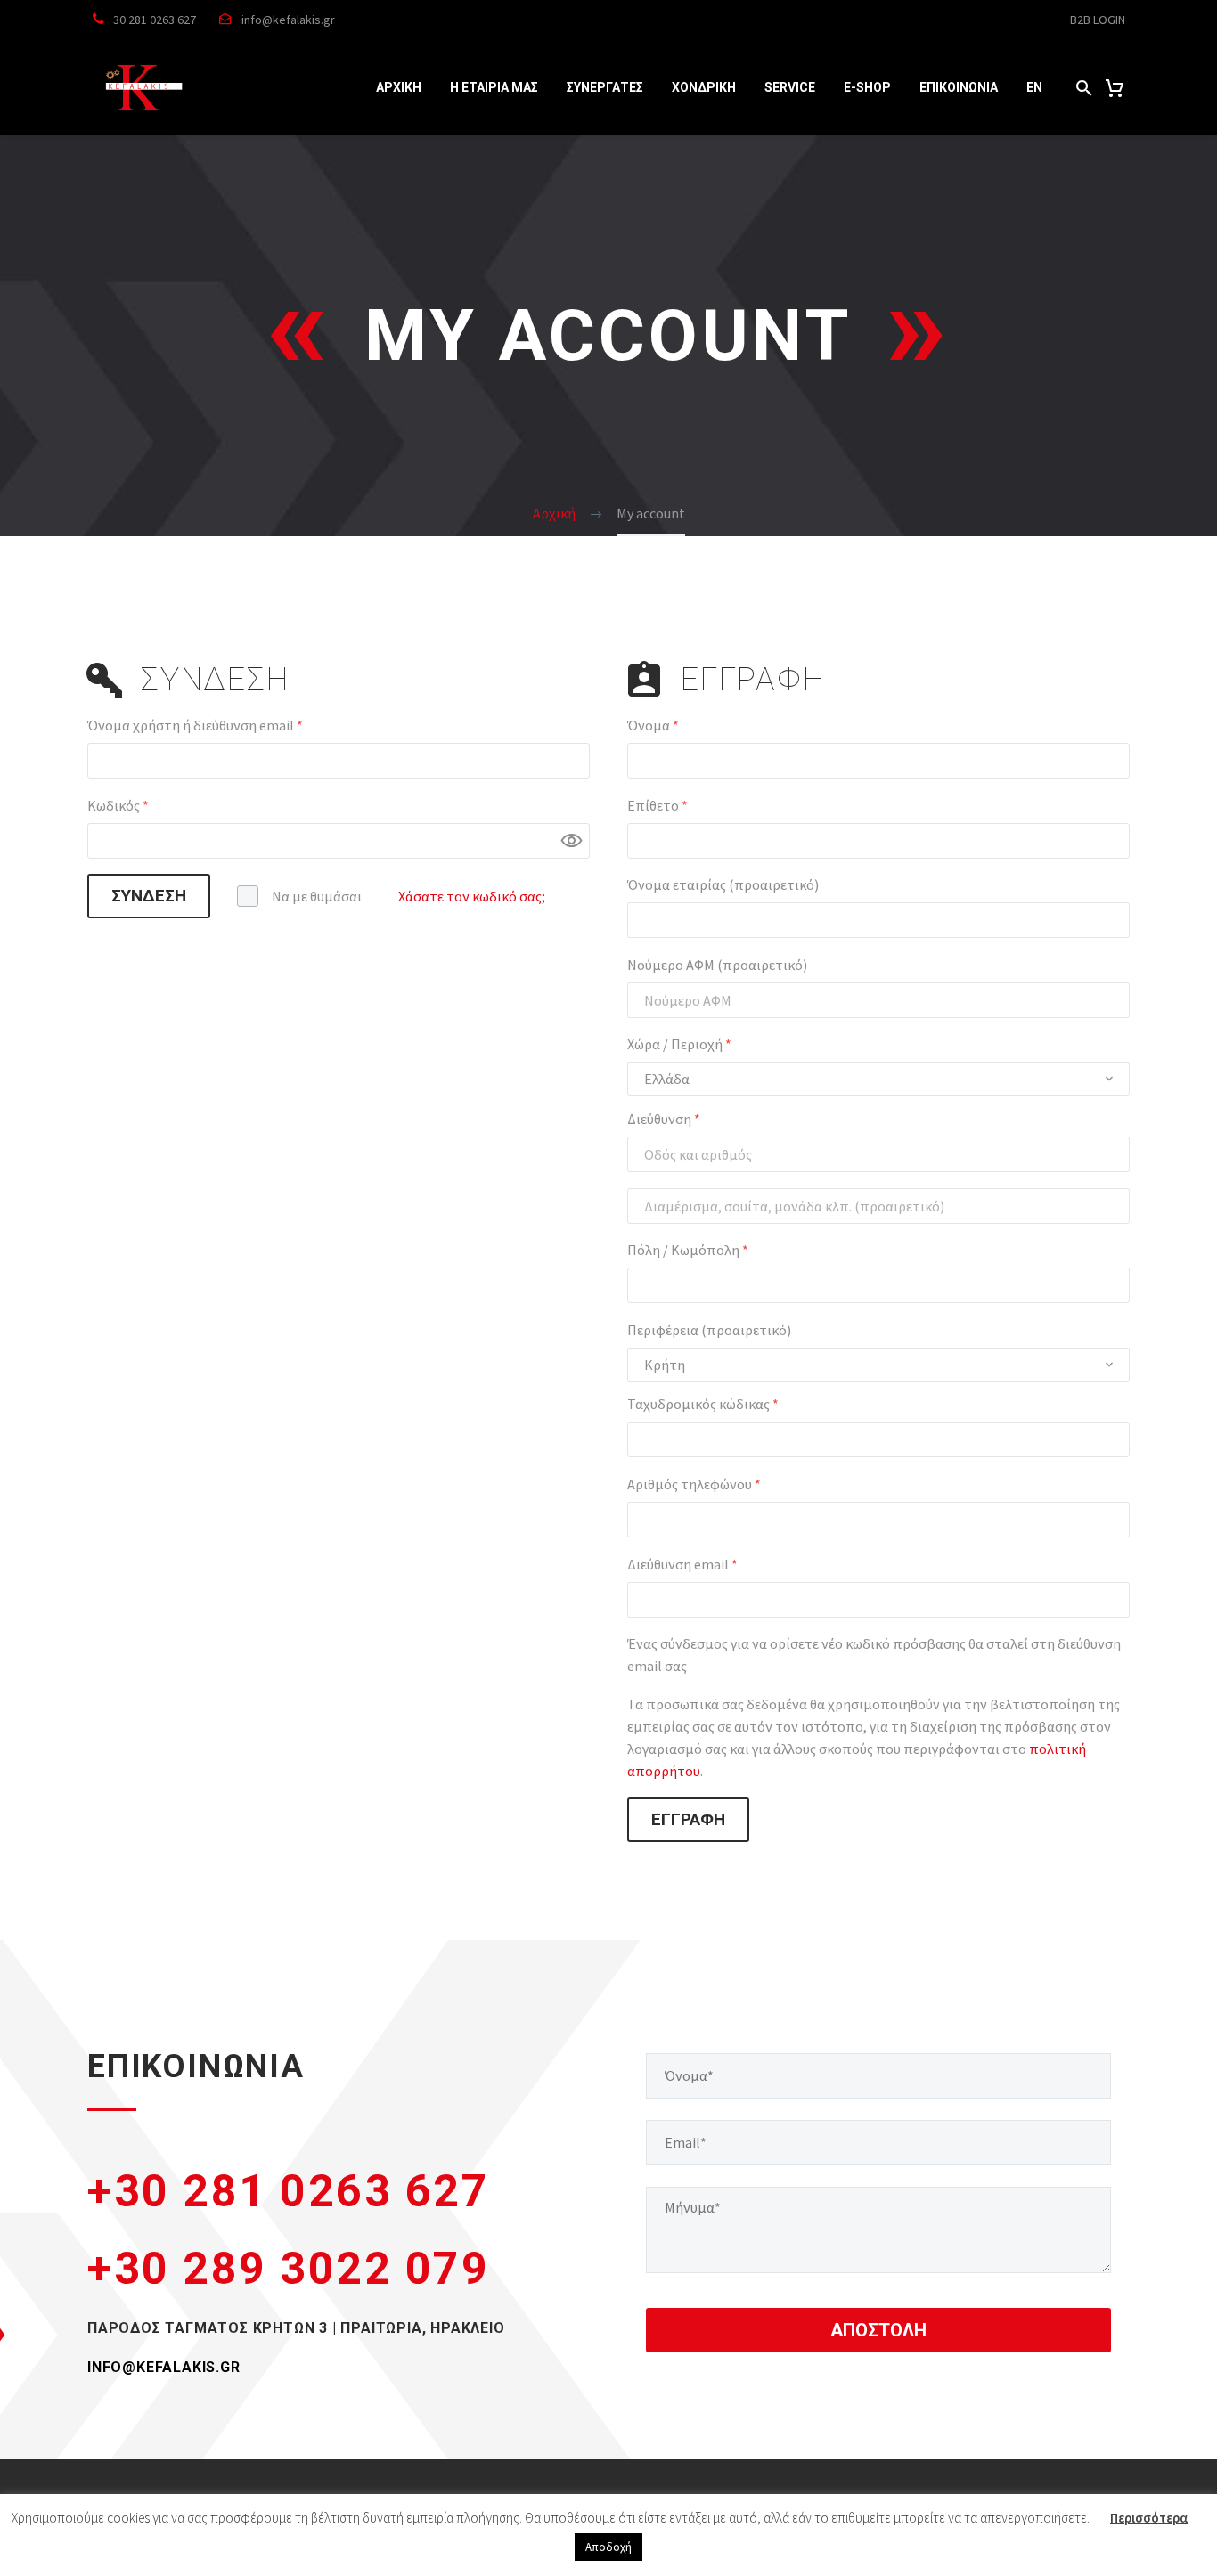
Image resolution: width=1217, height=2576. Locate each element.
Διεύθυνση (664, 1119)
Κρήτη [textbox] (665, 1365)
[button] (1084, 88)
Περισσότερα (1149, 2518)
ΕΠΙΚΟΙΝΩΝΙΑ (959, 87)
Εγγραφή (688, 1819)
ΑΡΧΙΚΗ (399, 87)
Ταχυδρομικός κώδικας (703, 1404)
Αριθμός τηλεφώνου (694, 1484)
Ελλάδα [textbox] (667, 1079)
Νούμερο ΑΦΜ (717, 965)
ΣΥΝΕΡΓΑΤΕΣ (605, 87)
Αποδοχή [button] (608, 2547)
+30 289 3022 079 (288, 2269)
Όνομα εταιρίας (723, 884)
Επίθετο (658, 805)
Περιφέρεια (709, 1330)
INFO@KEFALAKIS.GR (164, 2367)
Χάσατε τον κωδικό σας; (472, 896)
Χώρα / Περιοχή (679, 1044)
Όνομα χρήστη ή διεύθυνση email (229, 725)
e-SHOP (867, 87)
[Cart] (1115, 88)
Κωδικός (152, 805)
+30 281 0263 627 (288, 2191)
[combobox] (878, 1079)
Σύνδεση (149, 896)
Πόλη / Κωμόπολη (688, 1250)
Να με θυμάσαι (317, 896)
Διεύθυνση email (717, 1564)
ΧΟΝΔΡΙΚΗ (704, 87)
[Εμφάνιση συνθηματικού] (572, 841)
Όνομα (653, 725)
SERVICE (790, 87)
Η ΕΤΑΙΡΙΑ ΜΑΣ (494, 87)
